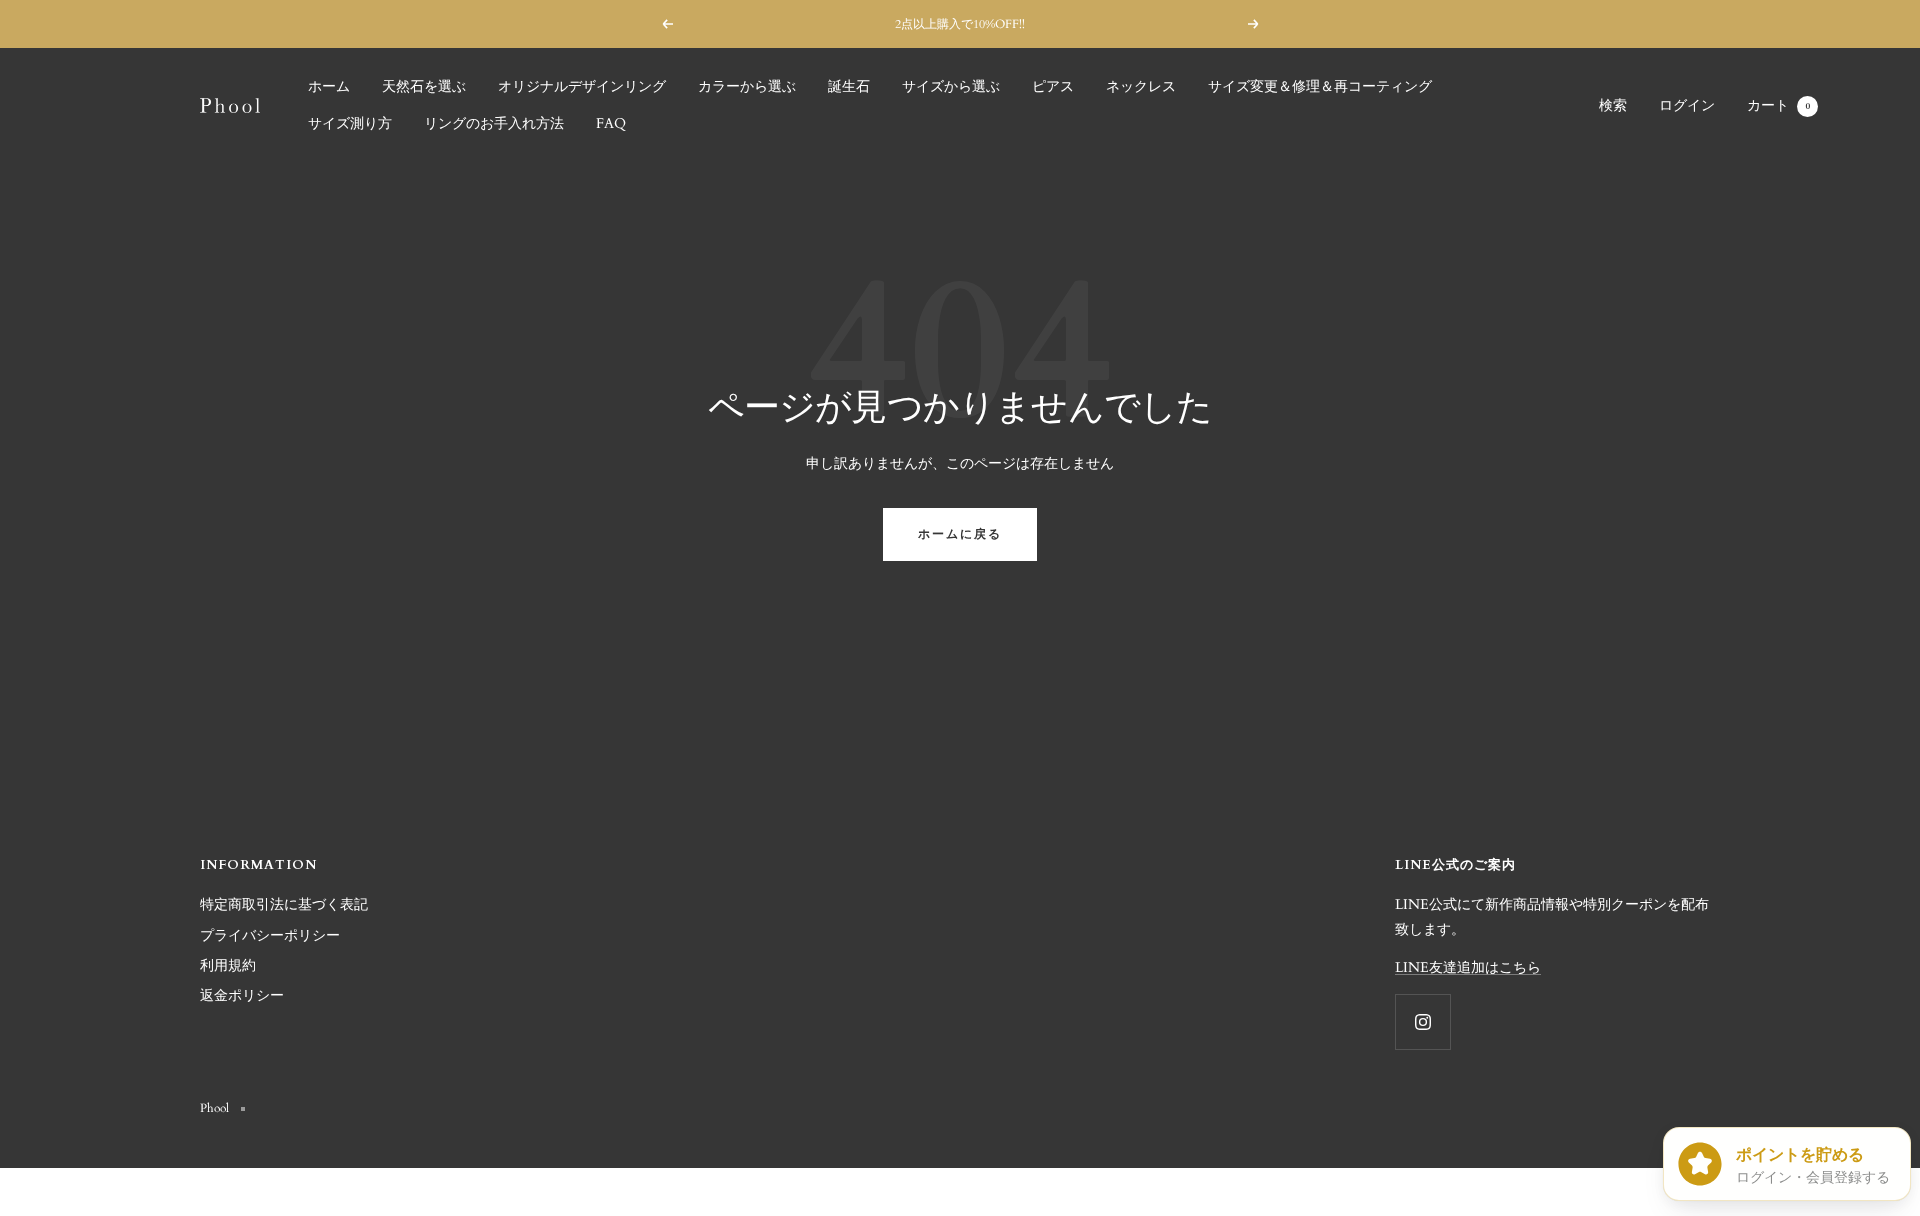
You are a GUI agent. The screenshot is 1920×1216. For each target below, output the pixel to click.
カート (1778, 105)
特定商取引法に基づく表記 (284, 904)
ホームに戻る (960, 534)
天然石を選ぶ (424, 86)
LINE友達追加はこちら (1468, 967)
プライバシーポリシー (270, 935)
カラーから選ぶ (747, 86)
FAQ (611, 123)
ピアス (1053, 86)
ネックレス (1141, 86)
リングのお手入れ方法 (494, 123)
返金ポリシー (242, 995)
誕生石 (849, 86)
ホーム (329, 86)
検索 (1613, 105)
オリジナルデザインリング (582, 86)
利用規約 (228, 965)
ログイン (1687, 105)
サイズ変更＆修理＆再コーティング (1320, 86)
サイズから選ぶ (951, 86)
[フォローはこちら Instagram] (1422, 1021)
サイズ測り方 (350, 123)
